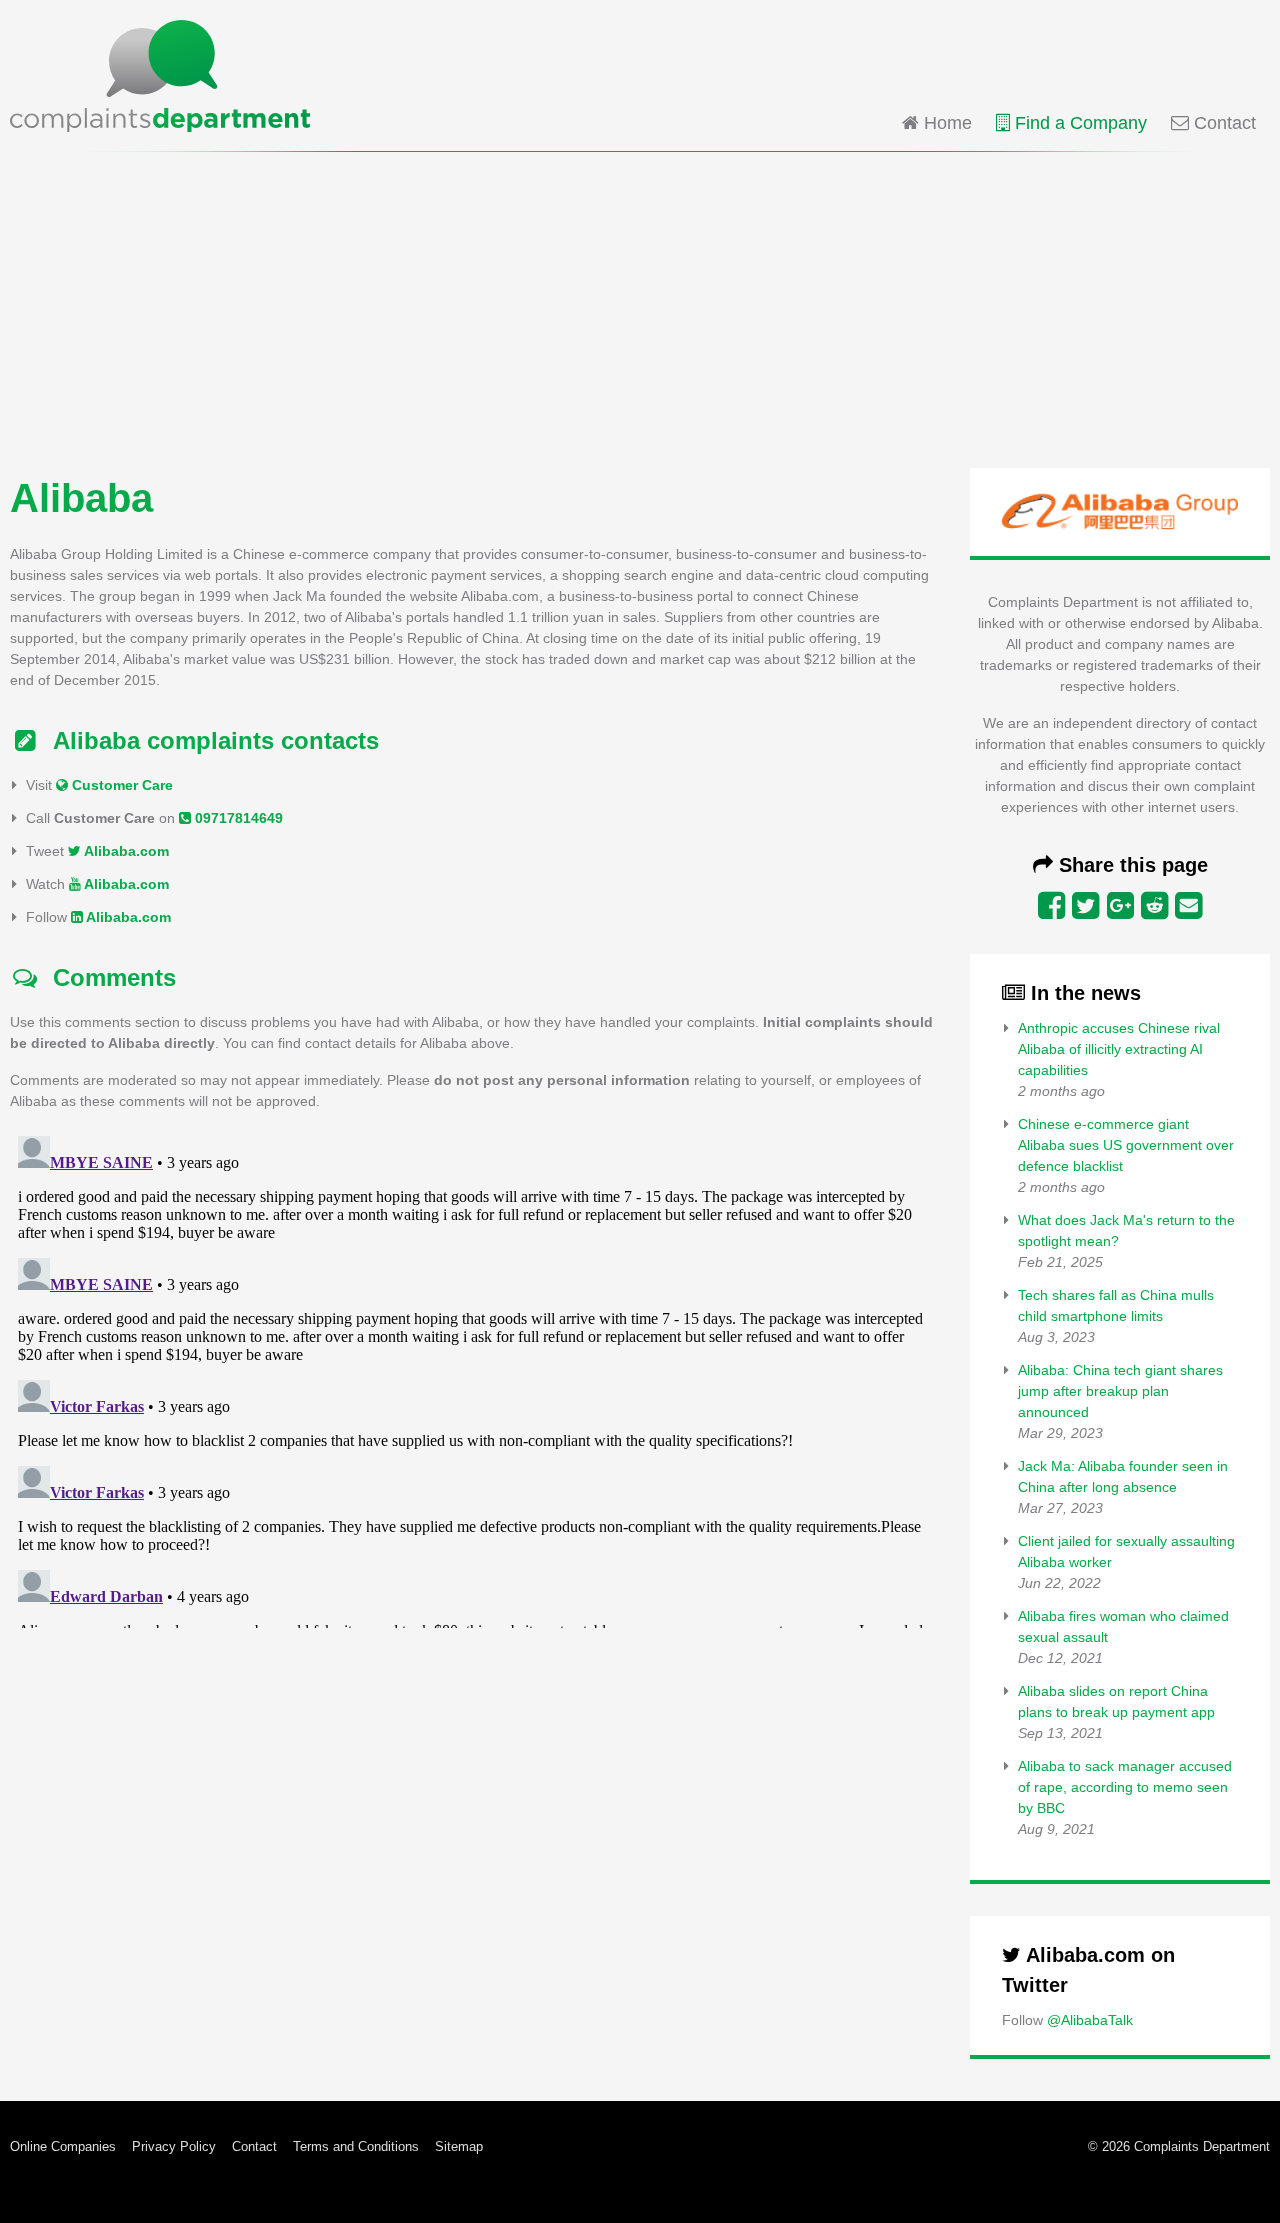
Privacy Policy (174, 2146)
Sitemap (459, 2146)
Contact (1222, 123)
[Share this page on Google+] (1120, 906)
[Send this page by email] (1188, 906)
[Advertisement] (640, 308)
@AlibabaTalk (1090, 2020)
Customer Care (120, 785)
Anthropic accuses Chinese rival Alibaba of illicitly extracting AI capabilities (1119, 1049)
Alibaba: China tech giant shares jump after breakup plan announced (1120, 1391)
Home (945, 123)
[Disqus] (474, 1378)
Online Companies (63, 2146)
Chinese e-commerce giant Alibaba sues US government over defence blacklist (1126, 1145)
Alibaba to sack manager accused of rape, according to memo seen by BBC (1125, 1787)
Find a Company (1078, 123)
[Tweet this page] (1085, 906)
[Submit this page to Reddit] (1154, 906)
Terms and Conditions (356, 2146)
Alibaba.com (125, 851)
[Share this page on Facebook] (1051, 906)
